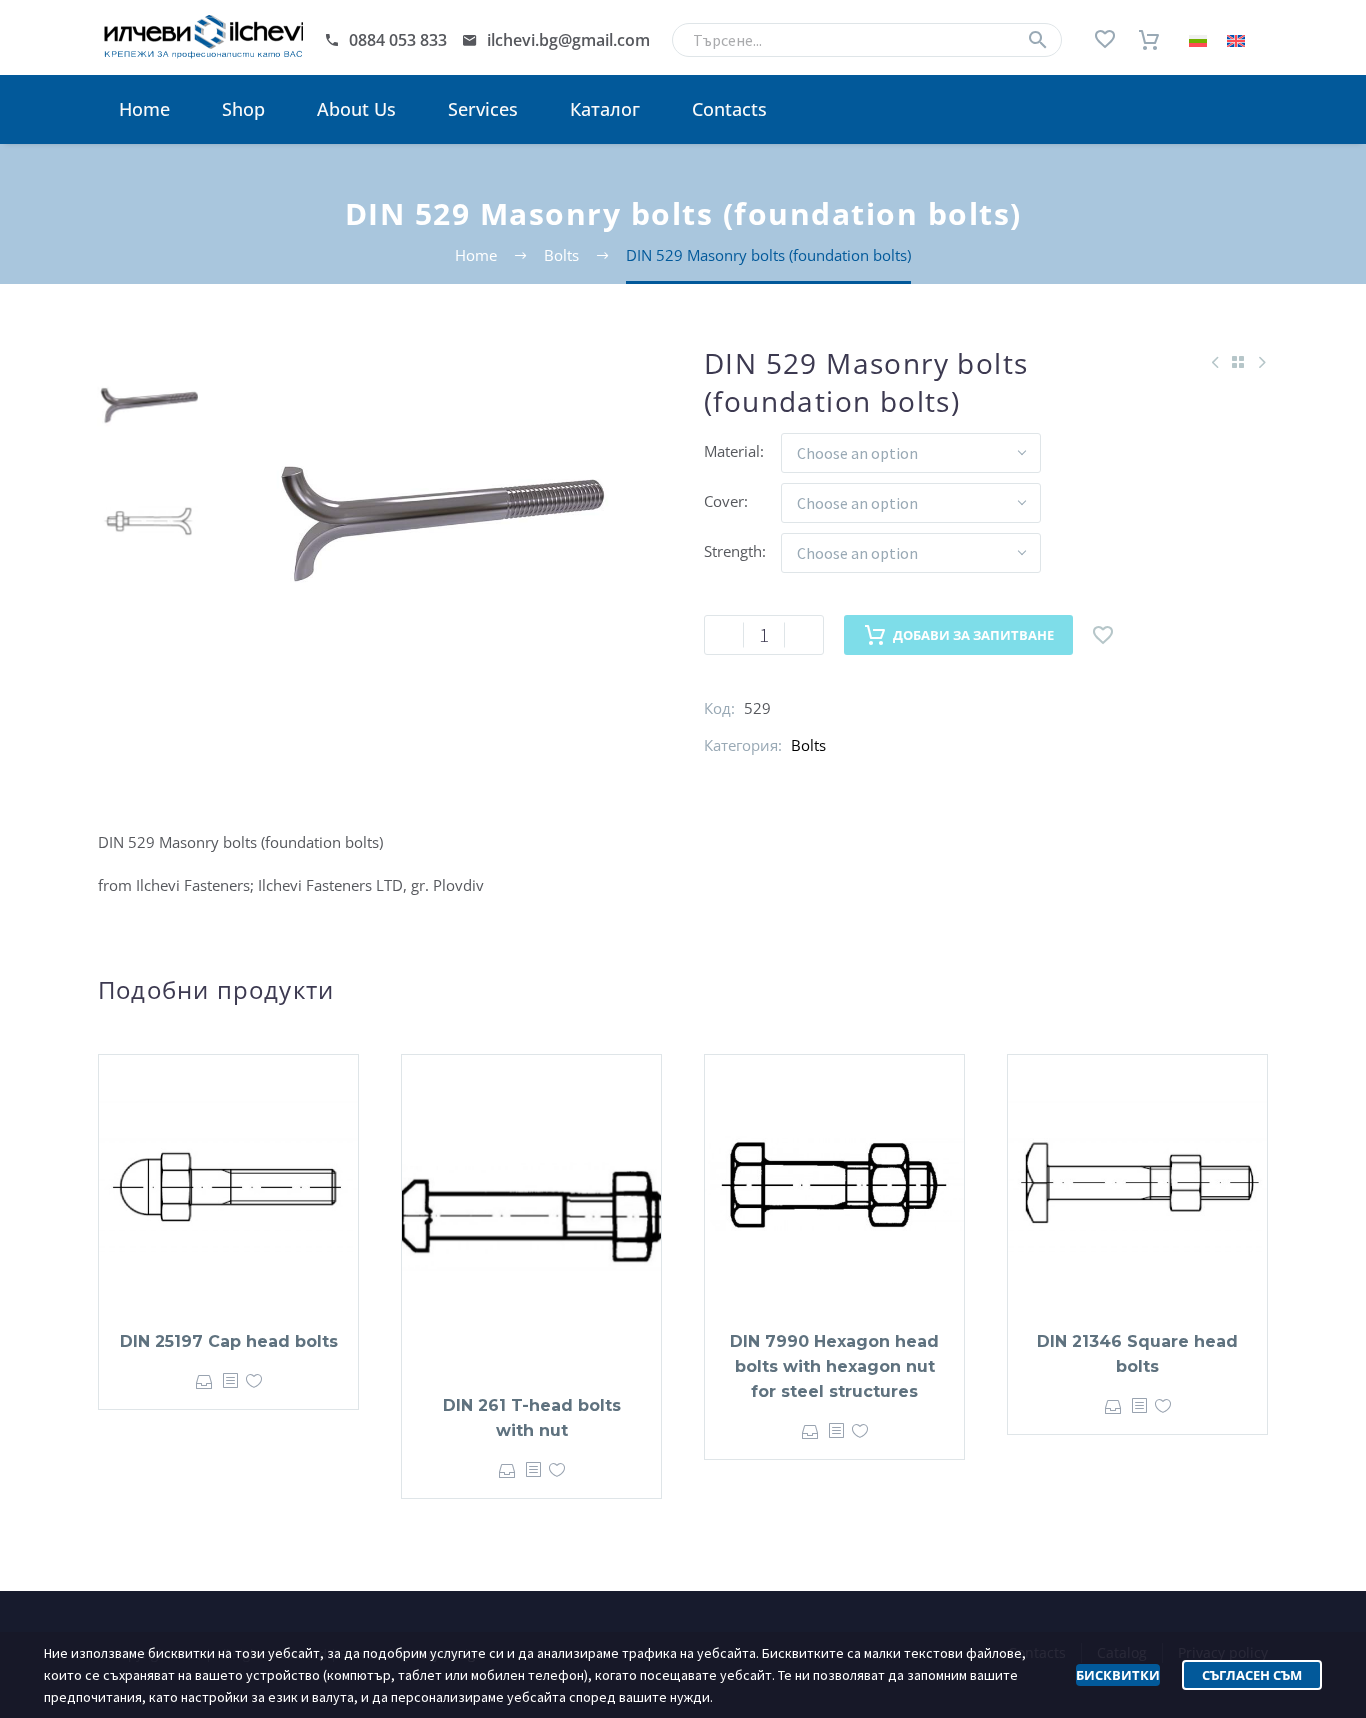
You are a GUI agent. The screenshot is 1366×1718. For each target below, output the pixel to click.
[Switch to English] (1236, 41)
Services (483, 109)
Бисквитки (1118, 1675)
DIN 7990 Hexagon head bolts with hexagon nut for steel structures (834, 1366)
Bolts (808, 745)
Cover (724, 501)
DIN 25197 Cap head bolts (229, 1341)
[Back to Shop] (1238, 362)
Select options (204, 1381)
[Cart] (1149, 40)
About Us (356, 109)
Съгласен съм (1252, 1675)
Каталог (605, 109)
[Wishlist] (1105, 40)
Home (144, 109)
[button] (1038, 40)
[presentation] (239, 522)
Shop (243, 109)
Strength (733, 551)
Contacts (729, 109)
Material (732, 451)
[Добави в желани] (1103, 635)
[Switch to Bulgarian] (1198, 41)
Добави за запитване (973, 635)
